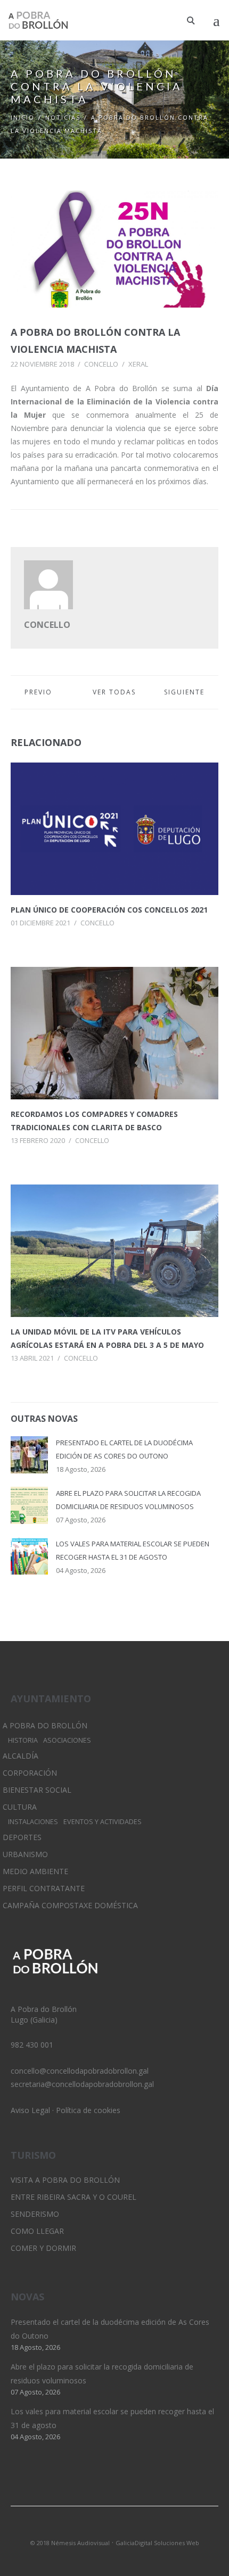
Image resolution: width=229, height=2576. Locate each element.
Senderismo (35, 2214)
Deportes (22, 1837)
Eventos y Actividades (103, 1822)
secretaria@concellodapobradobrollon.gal (82, 2084)
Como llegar (37, 2231)
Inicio (23, 117)
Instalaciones (33, 1822)
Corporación (30, 1773)
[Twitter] (96, 2529)
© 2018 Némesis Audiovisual (70, 2543)
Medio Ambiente (35, 1871)
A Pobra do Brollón (45, 1725)
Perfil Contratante (44, 1888)
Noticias (63, 117)
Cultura (20, 1807)
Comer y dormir (43, 2248)
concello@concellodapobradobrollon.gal (80, 2071)
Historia (23, 1740)
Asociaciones (67, 1740)
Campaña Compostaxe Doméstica (70, 1905)
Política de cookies (88, 2110)
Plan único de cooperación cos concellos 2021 (109, 910)
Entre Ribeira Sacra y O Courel (73, 2197)
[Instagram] (114, 2529)
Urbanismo (25, 1854)
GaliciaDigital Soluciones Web (157, 2543)
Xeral (138, 364)
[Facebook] (133, 2529)
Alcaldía (21, 1756)
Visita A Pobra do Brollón (65, 2180)
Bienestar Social (37, 1790)
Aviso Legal (30, 2110)
